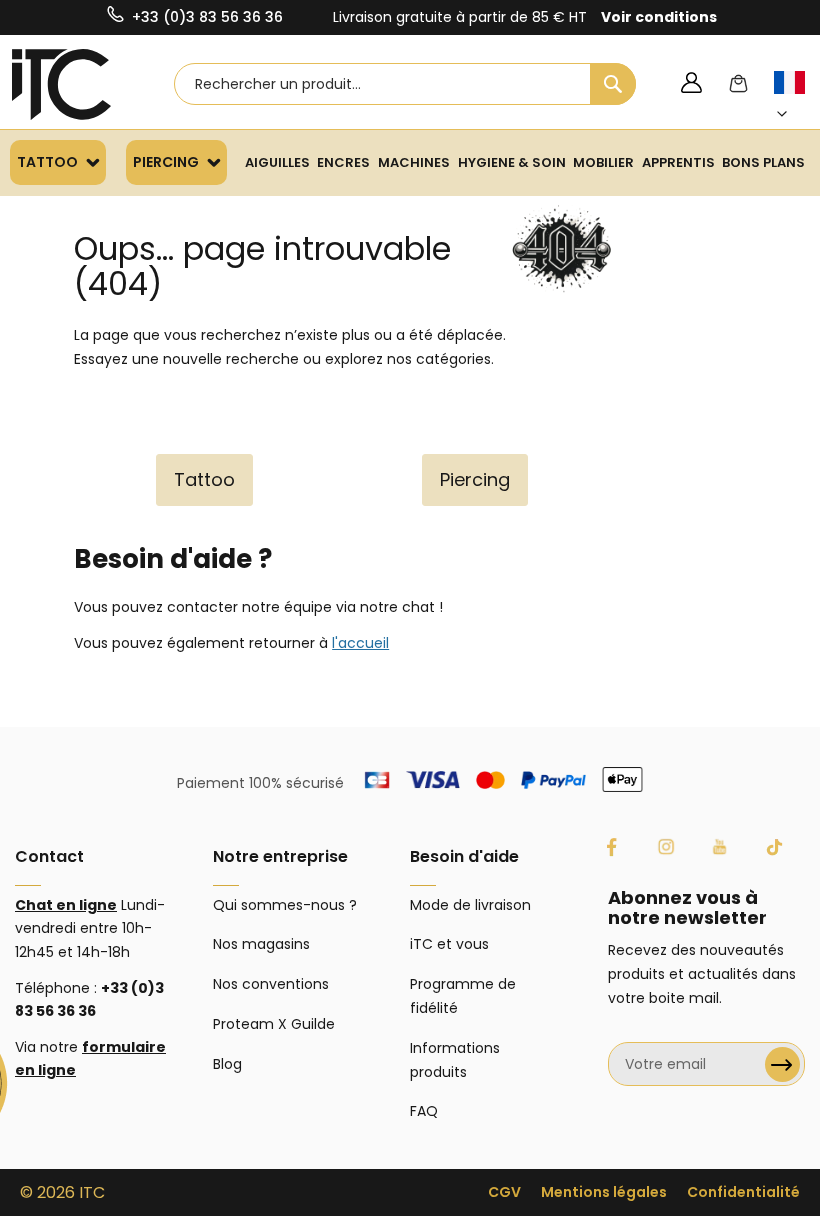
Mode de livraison (470, 905)
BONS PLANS (763, 162)
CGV (504, 1192)
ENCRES (343, 162)
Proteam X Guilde (274, 1024)
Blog (227, 1064)
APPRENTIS (678, 162)
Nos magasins (261, 944)
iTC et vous (449, 944)
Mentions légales (604, 1192)
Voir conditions (659, 17)
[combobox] (405, 84)
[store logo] (62, 84)
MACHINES (414, 162)
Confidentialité (743, 1192)
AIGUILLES (277, 162)
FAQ (424, 1111)
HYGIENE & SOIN (512, 162)
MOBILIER (603, 162)
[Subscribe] (782, 1064)
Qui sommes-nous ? (285, 905)
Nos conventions (271, 984)
